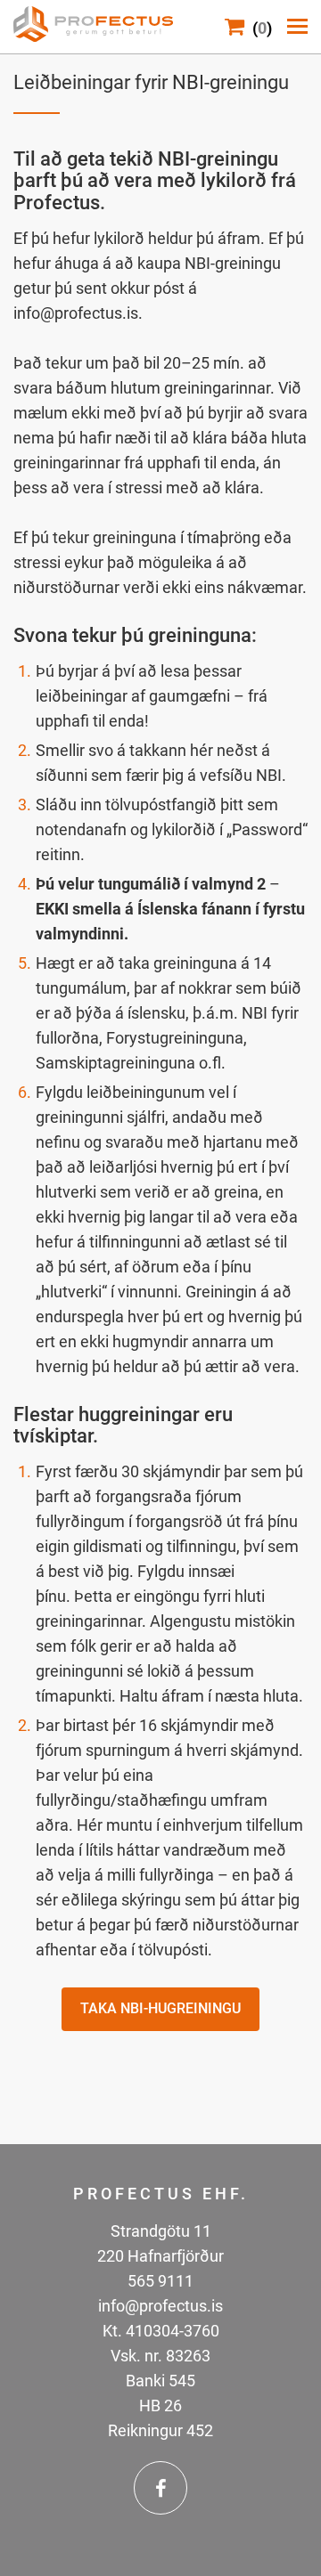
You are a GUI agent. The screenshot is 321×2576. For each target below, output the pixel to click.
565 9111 (160, 2281)
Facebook (160, 2488)
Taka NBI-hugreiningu (160, 2008)
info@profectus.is (160, 2306)
